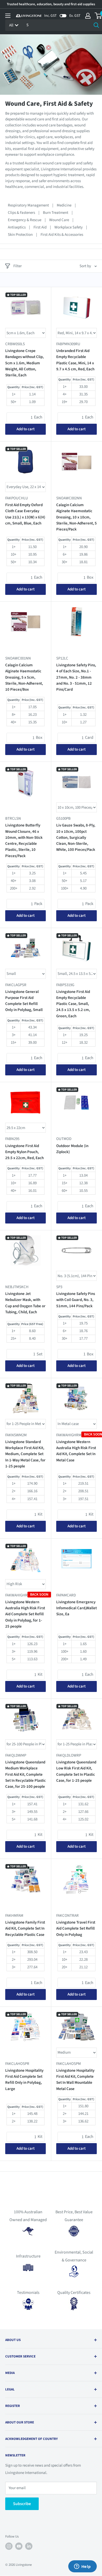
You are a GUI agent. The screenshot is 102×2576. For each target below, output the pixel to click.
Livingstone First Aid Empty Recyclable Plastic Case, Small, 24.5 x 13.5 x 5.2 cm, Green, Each (73, 1004)
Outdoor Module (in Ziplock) (72, 1149)
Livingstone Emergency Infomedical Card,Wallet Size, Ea (76, 1608)
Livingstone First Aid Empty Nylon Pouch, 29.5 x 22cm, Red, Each (24, 1152)
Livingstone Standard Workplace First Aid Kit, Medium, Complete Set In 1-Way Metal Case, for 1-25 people (25, 1454)
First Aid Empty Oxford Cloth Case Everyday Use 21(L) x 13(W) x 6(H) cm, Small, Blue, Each (25, 514)
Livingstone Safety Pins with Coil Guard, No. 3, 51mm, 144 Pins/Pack (76, 1300)
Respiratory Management (28, 205)
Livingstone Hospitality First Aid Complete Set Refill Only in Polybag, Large (24, 2080)
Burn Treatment (56, 213)
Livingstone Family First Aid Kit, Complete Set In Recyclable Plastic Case (25, 1929)
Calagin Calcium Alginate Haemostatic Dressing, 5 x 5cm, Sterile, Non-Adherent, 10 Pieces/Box (24, 677)
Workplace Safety (69, 227)
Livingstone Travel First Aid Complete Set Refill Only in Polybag (76, 1929)
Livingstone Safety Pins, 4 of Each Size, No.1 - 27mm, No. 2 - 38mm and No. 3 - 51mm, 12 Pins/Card (76, 677)
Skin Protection (20, 235)
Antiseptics (17, 227)
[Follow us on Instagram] (9, 2546)
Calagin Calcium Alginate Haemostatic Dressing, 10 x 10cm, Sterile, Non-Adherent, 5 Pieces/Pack (76, 517)
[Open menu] (8, 16)
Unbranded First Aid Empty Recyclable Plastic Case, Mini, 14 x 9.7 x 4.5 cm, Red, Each (75, 360)
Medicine (64, 205)
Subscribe (22, 2504)
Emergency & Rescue (25, 220)
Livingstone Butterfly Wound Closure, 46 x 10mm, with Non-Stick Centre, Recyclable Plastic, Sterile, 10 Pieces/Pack (24, 840)
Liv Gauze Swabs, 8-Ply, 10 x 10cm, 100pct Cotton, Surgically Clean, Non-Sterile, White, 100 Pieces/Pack (76, 837)
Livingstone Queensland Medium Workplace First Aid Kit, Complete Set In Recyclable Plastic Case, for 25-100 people (25, 1774)
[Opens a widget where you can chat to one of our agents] (82, 2567)
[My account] (88, 16)
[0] (98, 16)
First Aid (40, 227)
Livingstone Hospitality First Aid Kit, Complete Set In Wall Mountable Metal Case (75, 2080)
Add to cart (25, 429)
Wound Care (59, 220)
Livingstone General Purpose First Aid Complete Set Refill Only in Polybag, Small (24, 1001)
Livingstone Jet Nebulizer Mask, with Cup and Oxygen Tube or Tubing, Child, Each (25, 1303)
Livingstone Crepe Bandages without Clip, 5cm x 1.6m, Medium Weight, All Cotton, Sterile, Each (24, 363)
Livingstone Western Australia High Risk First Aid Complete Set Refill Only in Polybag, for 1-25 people (25, 1614)
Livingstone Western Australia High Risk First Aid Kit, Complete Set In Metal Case (76, 1451)
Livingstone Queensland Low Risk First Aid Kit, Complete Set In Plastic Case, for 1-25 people (76, 1771)
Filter (18, 266)
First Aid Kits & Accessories (62, 235)
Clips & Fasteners (21, 213)
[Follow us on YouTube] (19, 2546)
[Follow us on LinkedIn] (29, 2546)
